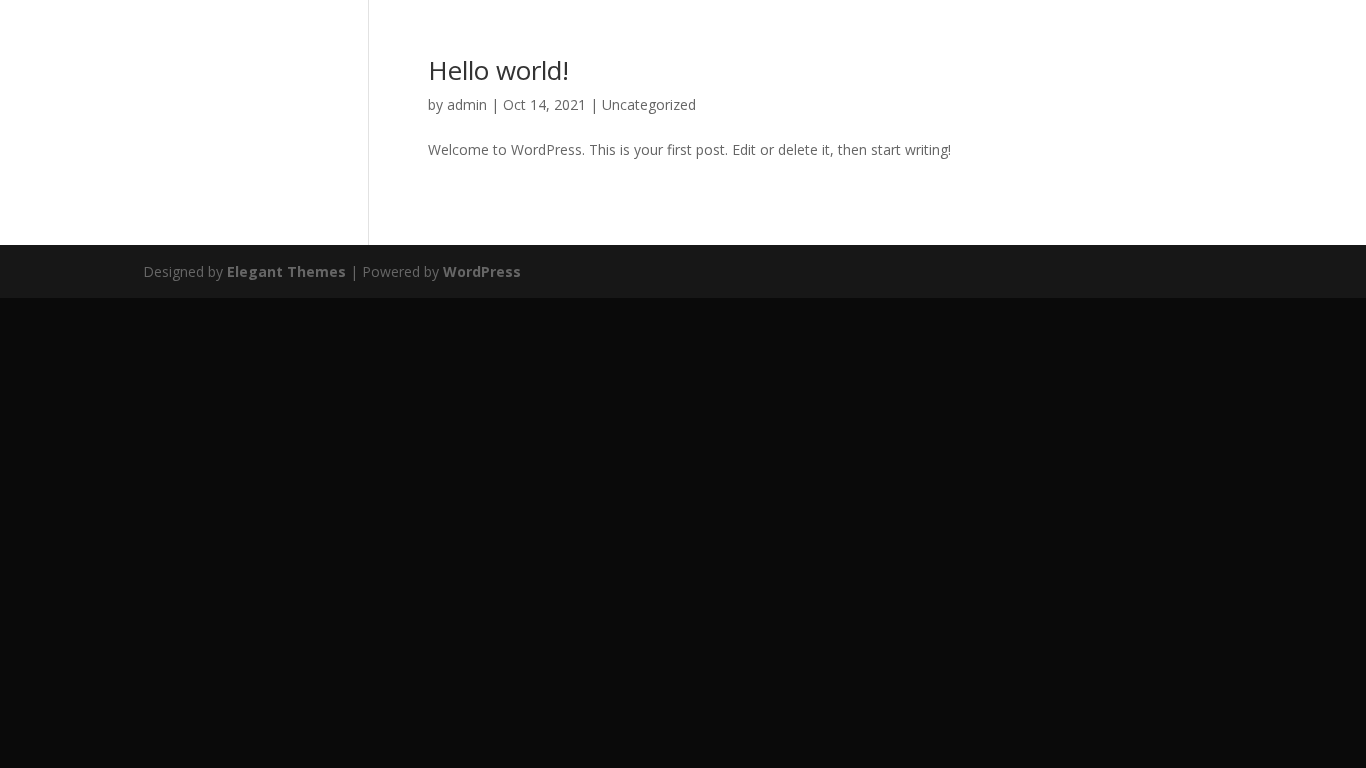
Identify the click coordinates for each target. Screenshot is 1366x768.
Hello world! (498, 70)
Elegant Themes (286, 271)
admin (467, 104)
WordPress (482, 271)
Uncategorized (649, 104)
